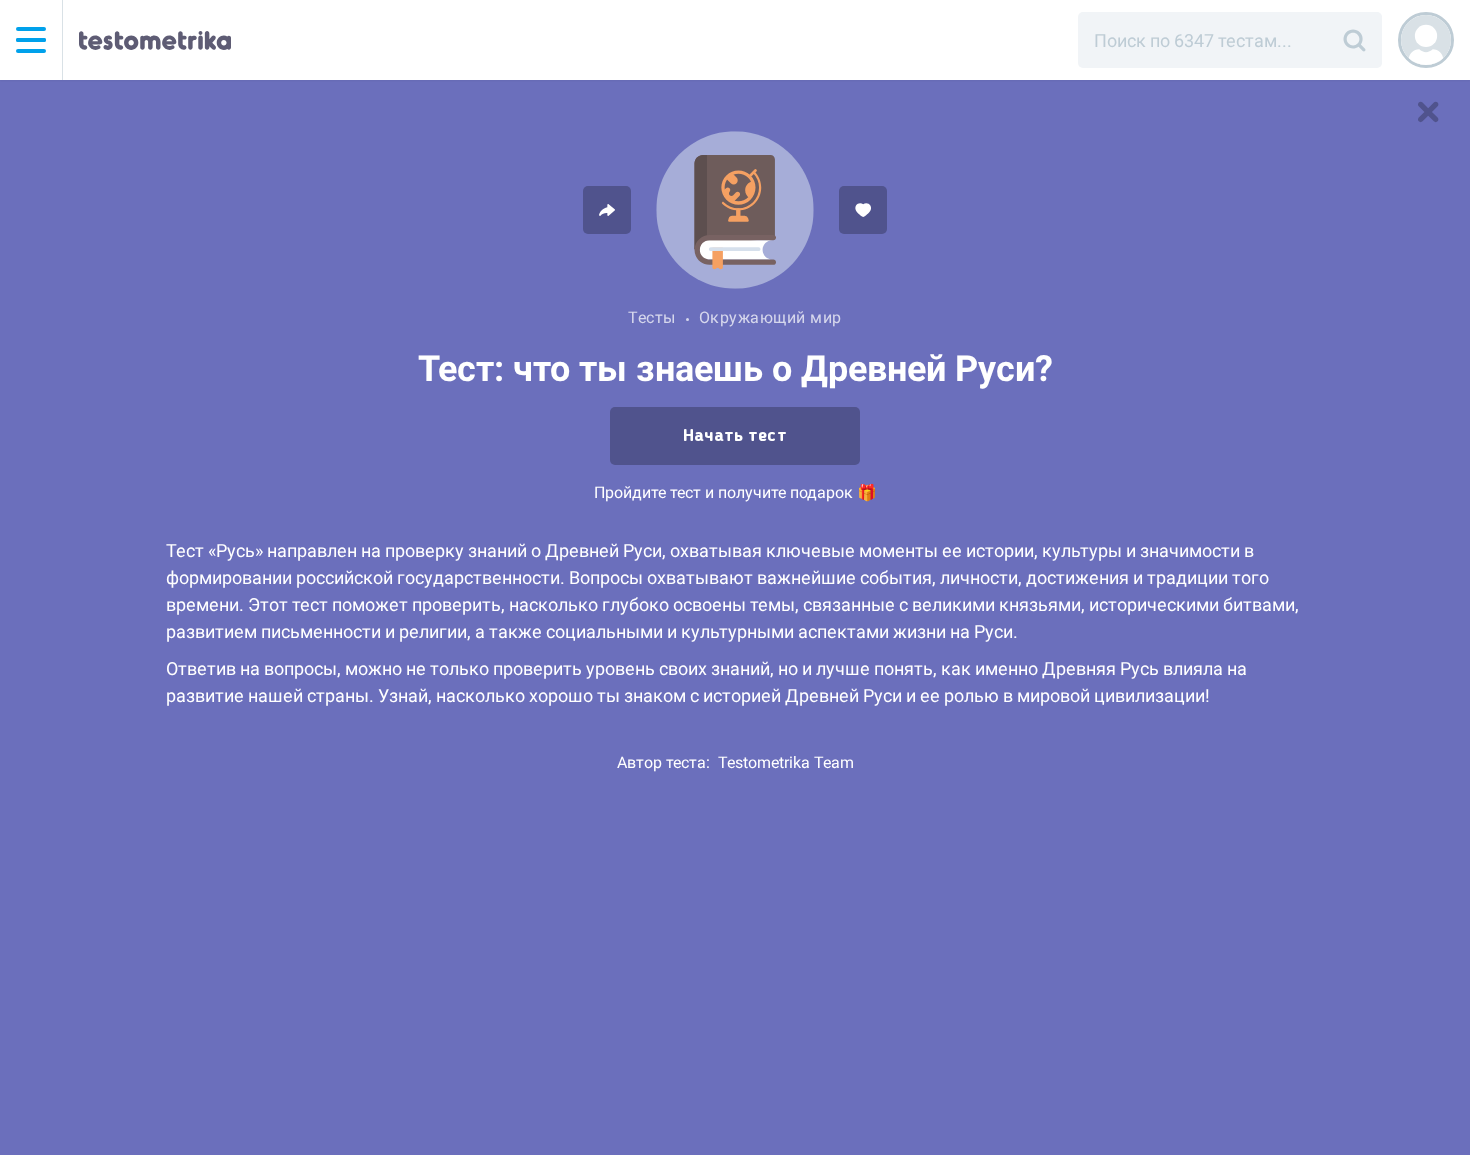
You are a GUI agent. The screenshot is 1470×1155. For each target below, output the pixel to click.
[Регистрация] (1426, 40)
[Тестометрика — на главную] (155, 40)
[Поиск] (1354, 40)
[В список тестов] (1428, 112)
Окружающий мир (770, 317)
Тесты (652, 317)
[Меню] (31, 40)
